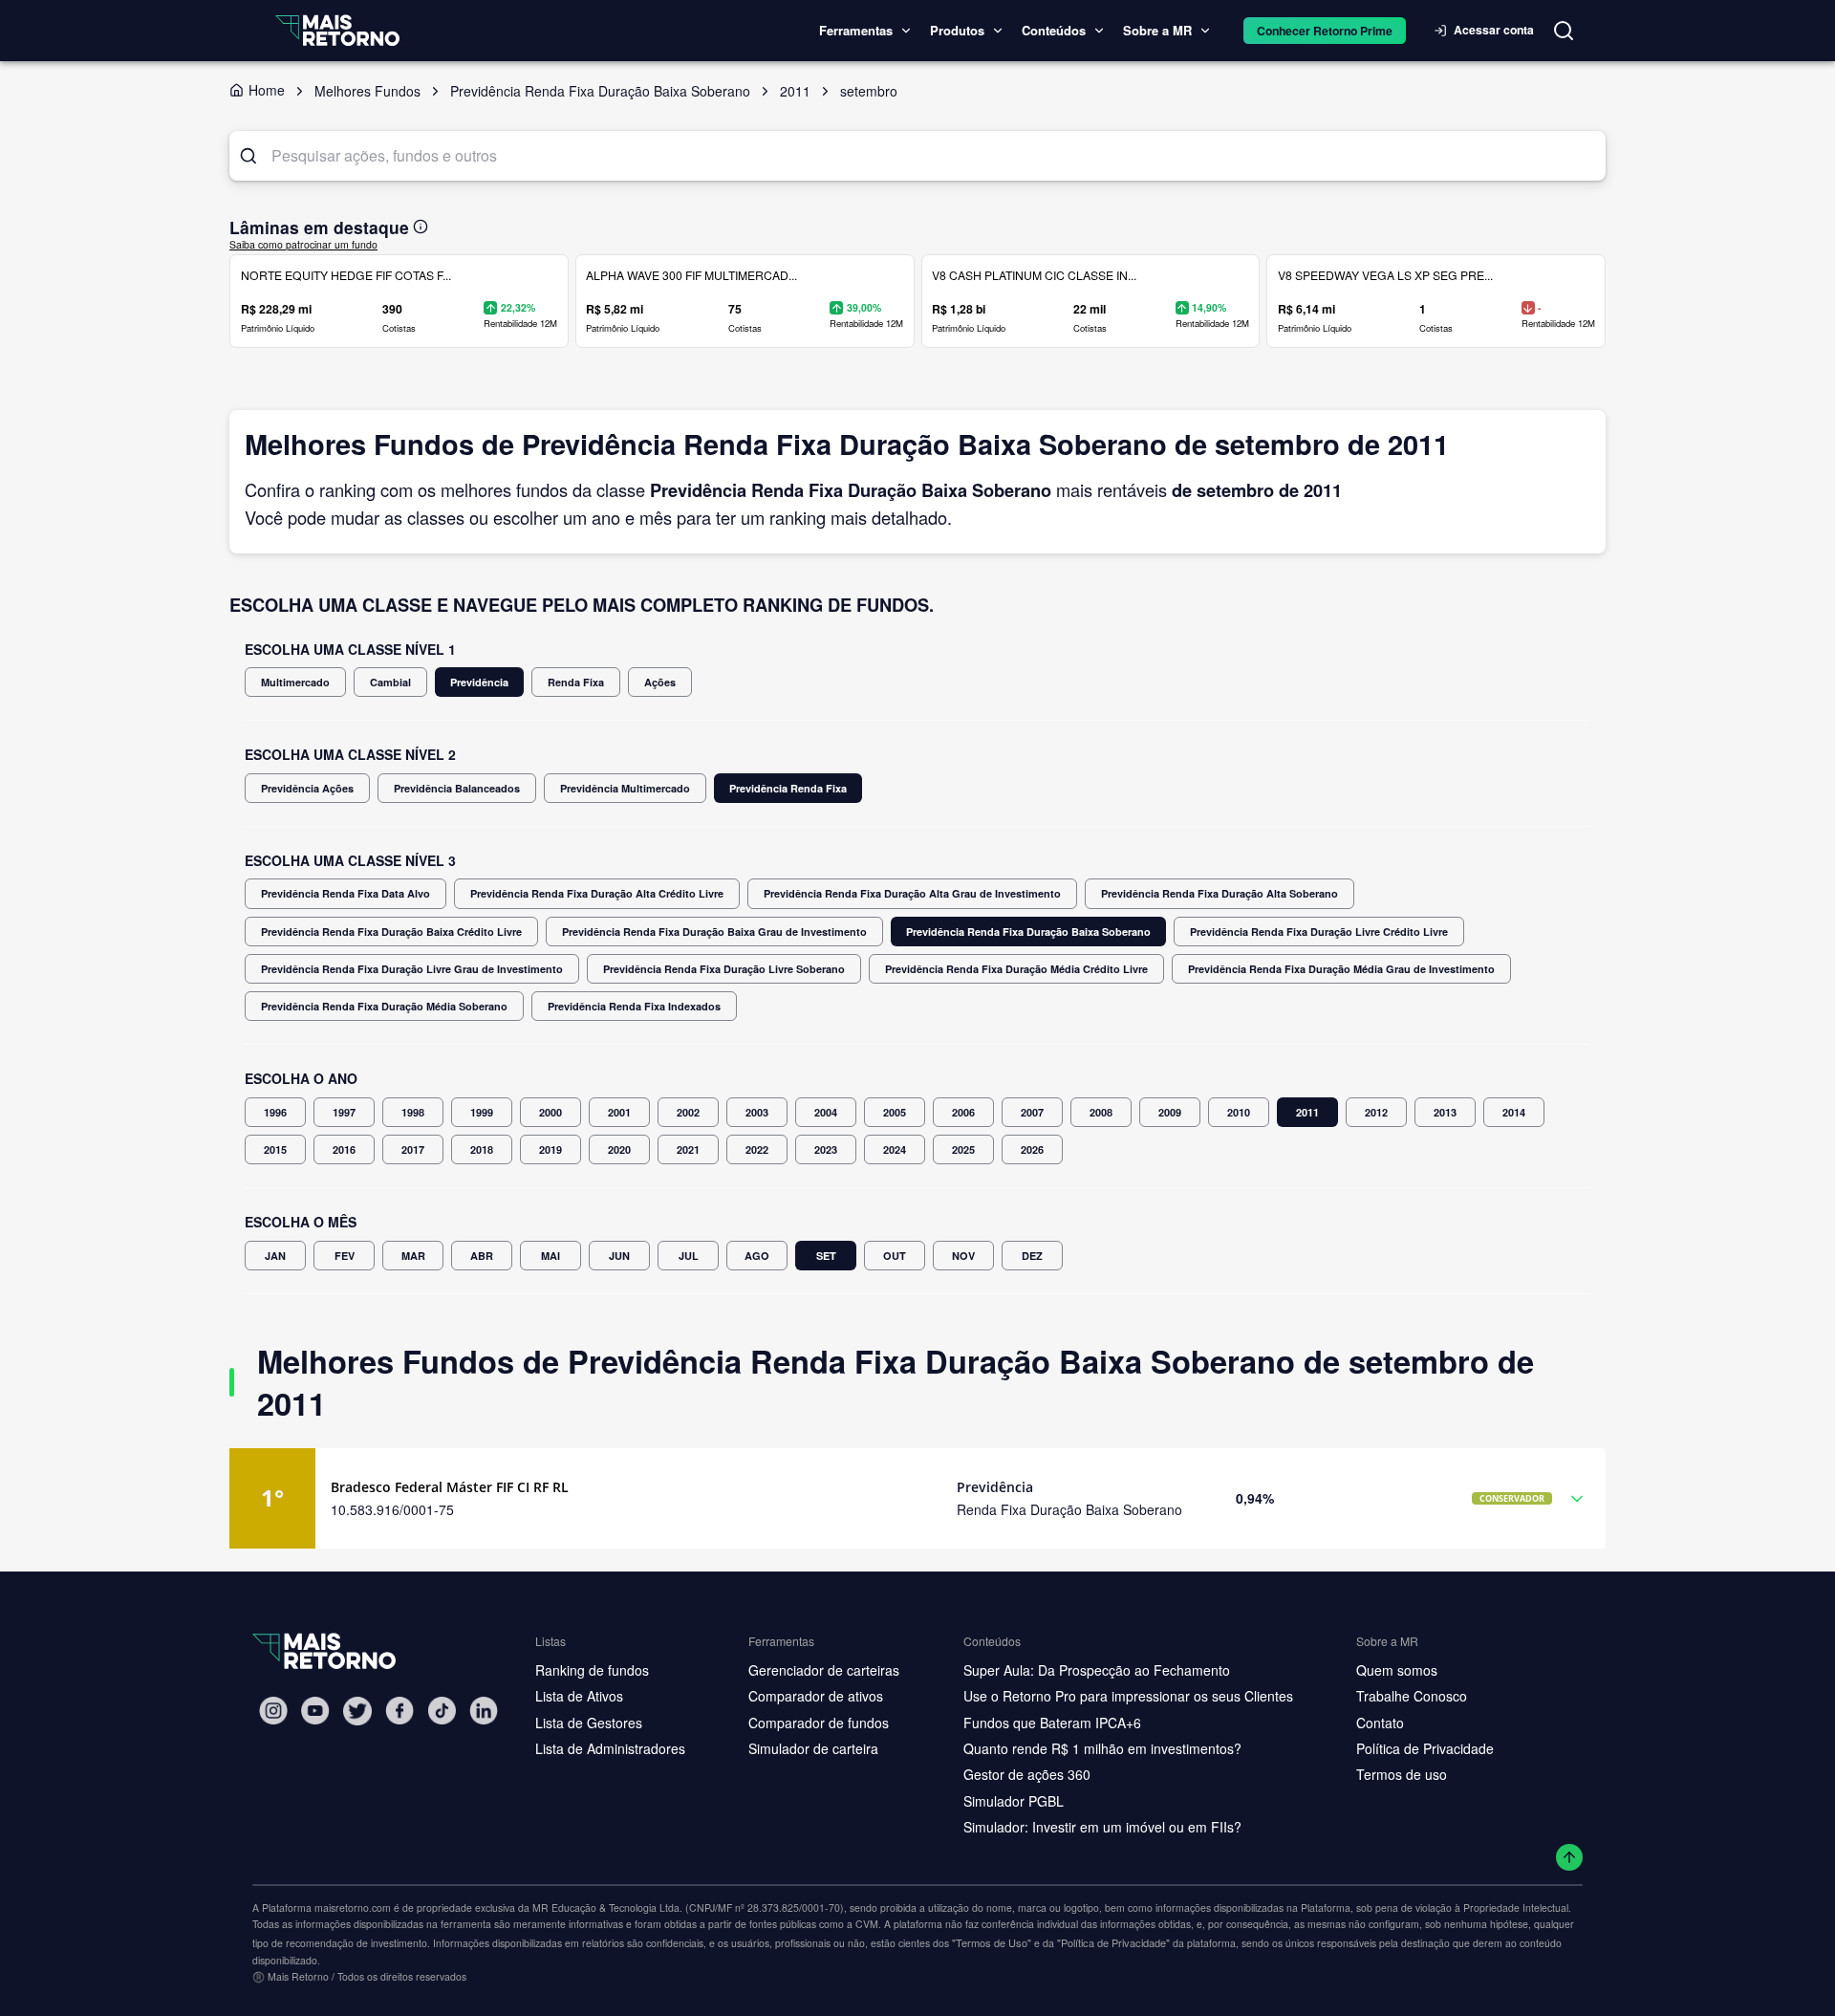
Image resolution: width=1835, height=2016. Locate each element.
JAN (275, 1256)
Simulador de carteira (813, 1748)
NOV (963, 1256)
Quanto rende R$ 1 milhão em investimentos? (1102, 1748)
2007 (1032, 1112)
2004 (826, 1112)
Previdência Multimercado (625, 788)
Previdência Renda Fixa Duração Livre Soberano (724, 969)
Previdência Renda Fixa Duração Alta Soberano (1220, 893)
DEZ (1032, 1256)
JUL (689, 1256)
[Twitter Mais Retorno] (357, 1711)
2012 (1376, 1112)
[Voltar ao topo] (1570, 1858)
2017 (413, 1149)
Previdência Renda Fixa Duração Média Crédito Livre (1016, 969)
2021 (688, 1149)
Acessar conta (1494, 30)
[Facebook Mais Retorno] (399, 1711)
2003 (757, 1112)
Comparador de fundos (819, 1723)
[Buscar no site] (1564, 31)
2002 (688, 1112)
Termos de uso (1402, 1774)
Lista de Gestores (589, 1723)
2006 (963, 1112)
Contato (1380, 1723)
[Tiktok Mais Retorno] (442, 1711)
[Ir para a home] (337, 30)
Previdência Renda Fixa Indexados (634, 1006)
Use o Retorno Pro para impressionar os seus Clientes (1128, 1696)
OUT (895, 1256)
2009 (1170, 1112)
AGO (757, 1256)
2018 (482, 1149)
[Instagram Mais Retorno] (273, 1711)
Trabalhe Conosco (1412, 1696)
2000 (550, 1112)
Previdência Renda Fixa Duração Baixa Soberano (1028, 932)
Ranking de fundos (592, 1670)
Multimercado (295, 682)
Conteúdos (1054, 30)
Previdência (479, 682)
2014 (1514, 1112)
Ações (660, 682)
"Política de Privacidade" (1113, 1942)
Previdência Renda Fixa (788, 788)
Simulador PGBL (1014, 1801)
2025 (963, 1149)
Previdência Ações (307, 788)
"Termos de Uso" (992, 1942)
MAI (550, 1256)
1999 (482, 1112)
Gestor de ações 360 (1027, 1774)
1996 (275, 1112)
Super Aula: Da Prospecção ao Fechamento (1097, 1670)
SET (826, 1256)
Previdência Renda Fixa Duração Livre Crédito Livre (1319, 932)
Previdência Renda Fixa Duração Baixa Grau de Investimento (714, 932)
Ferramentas (856, 30)
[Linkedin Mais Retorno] (484, 1711)
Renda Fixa (576, 682)
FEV (345, 1256)
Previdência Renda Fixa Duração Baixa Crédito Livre (391, 932)
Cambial (390, 682)
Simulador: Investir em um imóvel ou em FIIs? (1102, 1827)
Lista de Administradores (610, 1748)
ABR (482, 1256)
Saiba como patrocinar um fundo (303, 244)
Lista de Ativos (579, 1696)
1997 (344, 1112)
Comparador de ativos (816, 1696)
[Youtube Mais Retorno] (315, 1711)
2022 (757, 1149)
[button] (917, 1498)
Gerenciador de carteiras (824, 1670)
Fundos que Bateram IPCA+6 (1052, 1723)
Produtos (957, 30)
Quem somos (1397, 1670)
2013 (1445, 1112)
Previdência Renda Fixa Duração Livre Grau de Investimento (412, 969)
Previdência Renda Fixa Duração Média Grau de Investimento (1341, 969)
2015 (275, 1149)
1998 (413, 1112)
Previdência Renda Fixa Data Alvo (345, 893)
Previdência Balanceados (457, 788)
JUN (619, 1256)
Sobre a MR (1157, 30)
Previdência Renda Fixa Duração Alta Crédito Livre (597, 893)
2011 (1307, 1112)
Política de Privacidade (1425, 1748)
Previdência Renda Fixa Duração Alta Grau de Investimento (912, 893)
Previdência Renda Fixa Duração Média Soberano (384, 1006)
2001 (619, 1112)
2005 (895, 1112)
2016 (344, 1149)
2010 (1239, 1112)
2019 (550, 1149)
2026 (1032, 1149)
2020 (619, 1149)
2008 (1101, 1112)
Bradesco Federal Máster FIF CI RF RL (450, 1487)
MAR (413, 1256)
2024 (895, 1149)
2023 (826, 1149)
